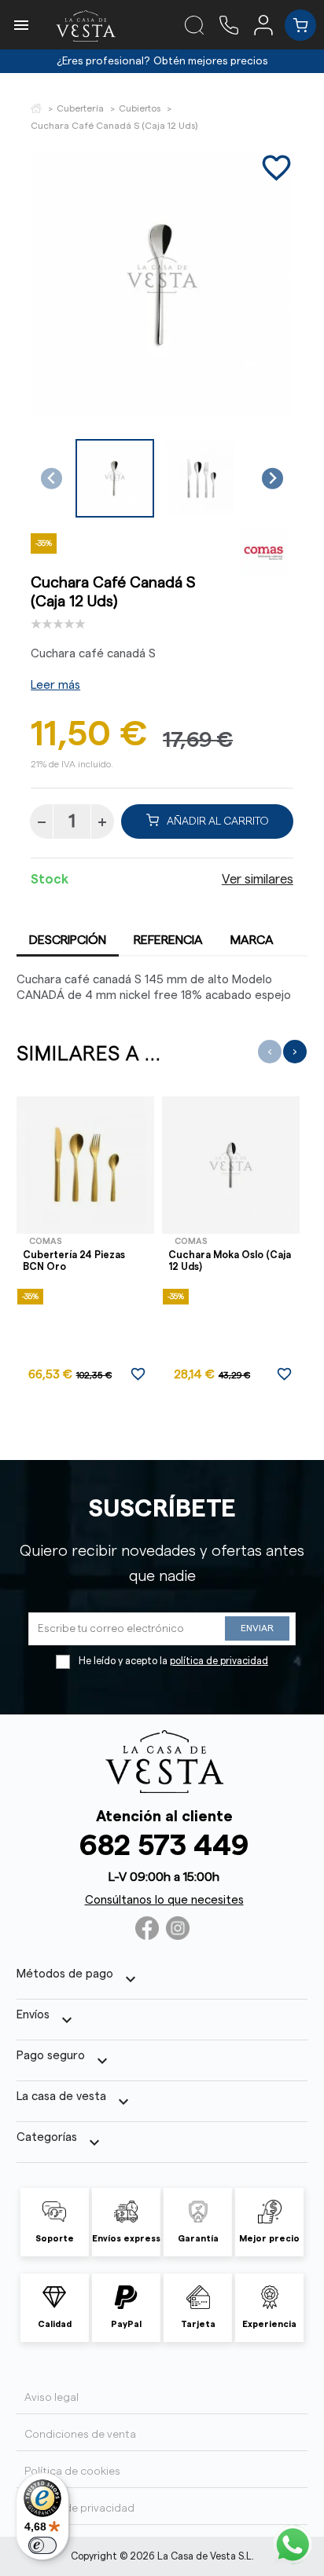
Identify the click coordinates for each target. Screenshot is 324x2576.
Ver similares (258, 880)
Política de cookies (72, 2472)
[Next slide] (272, 479)
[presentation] (270, 1052)
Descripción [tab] (68, 940)
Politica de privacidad (79, 2508)
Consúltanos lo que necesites (164, 1900)
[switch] (42, 2545)
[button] (115, 478)
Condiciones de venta (80, 2435)
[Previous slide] (52, 479)
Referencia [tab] (168, 940)
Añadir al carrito (218, 821)
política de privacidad (219, 1661)
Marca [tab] (252, 940)
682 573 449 (164, 1846)
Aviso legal (52, 2398)
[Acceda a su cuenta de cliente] (269, 24)
